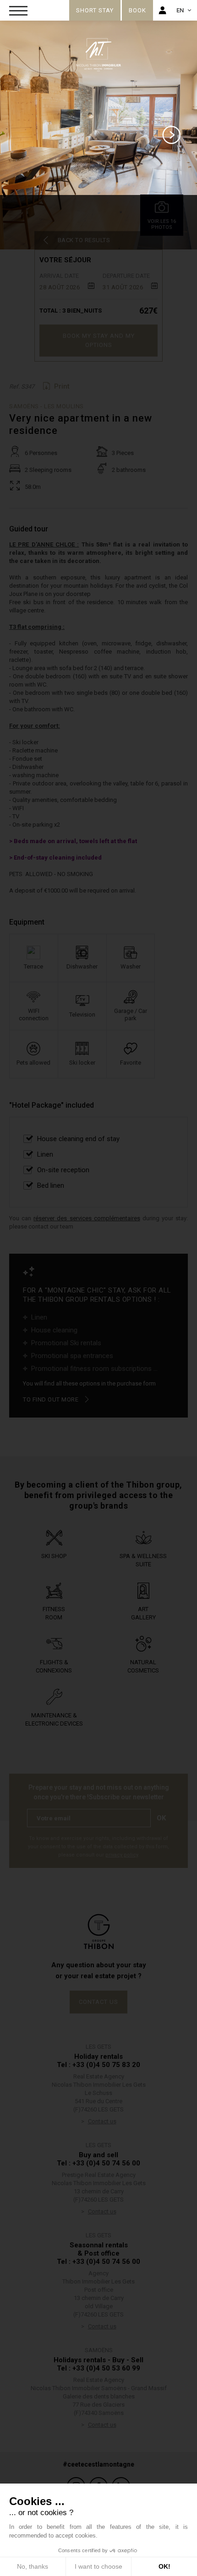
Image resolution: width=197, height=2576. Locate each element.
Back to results (84, 240)
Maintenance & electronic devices (54, 1719)
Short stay (95, 10)
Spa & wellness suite (143, 1560)
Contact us (98, 2002)
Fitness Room (54, 1613)
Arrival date (59, 276)
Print (62, 386)
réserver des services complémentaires (87, 1218)
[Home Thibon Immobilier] (41, 8)
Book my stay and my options (99, 340)
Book (137, 10)
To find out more (51, 1399)
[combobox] (67, 286)
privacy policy (122, 1855)
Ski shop (54, 1556)
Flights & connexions (54, 1666)
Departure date (126, 276)
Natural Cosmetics (143, 1666)
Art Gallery (143, 1613)
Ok (161, 1818)
